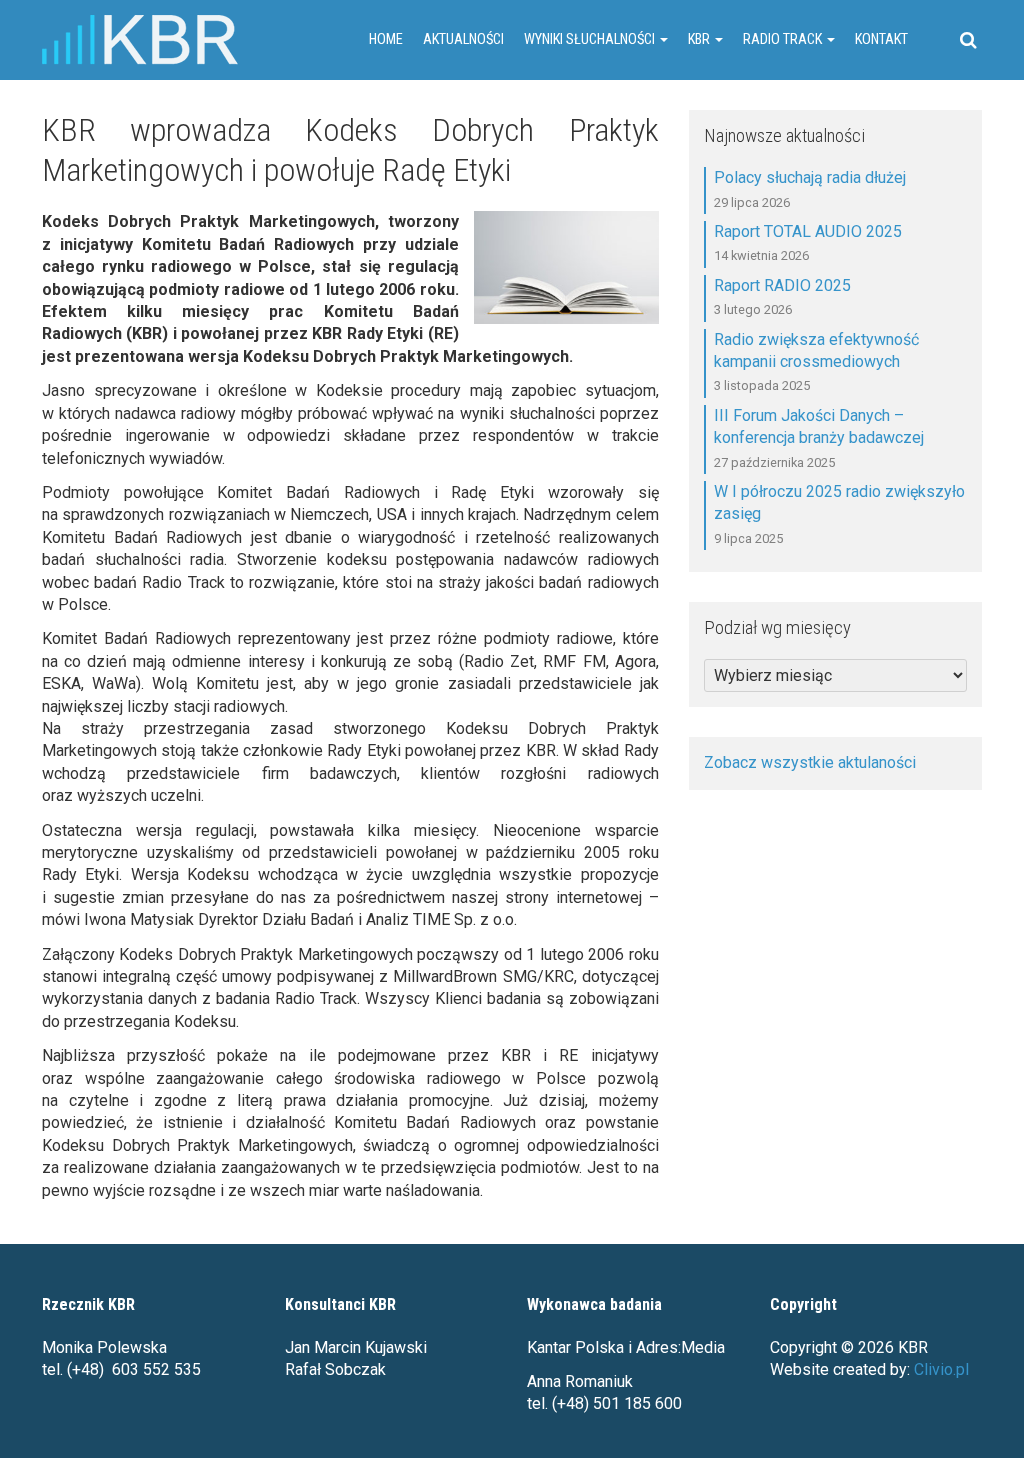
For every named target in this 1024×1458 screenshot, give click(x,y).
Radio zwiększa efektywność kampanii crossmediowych (816, 350)
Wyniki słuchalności (591, 39)
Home (386, 39)
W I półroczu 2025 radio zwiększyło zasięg (839, 502)
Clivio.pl (941, 1369)
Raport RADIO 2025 (782, 285)
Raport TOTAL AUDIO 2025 (808, 231)
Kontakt (881, 39)
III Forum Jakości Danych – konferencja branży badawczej (819, 426)
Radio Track (784, 39)
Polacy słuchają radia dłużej (810, 177)
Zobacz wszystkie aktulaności (810, 762)
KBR (700, 39)
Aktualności (463, 39)
